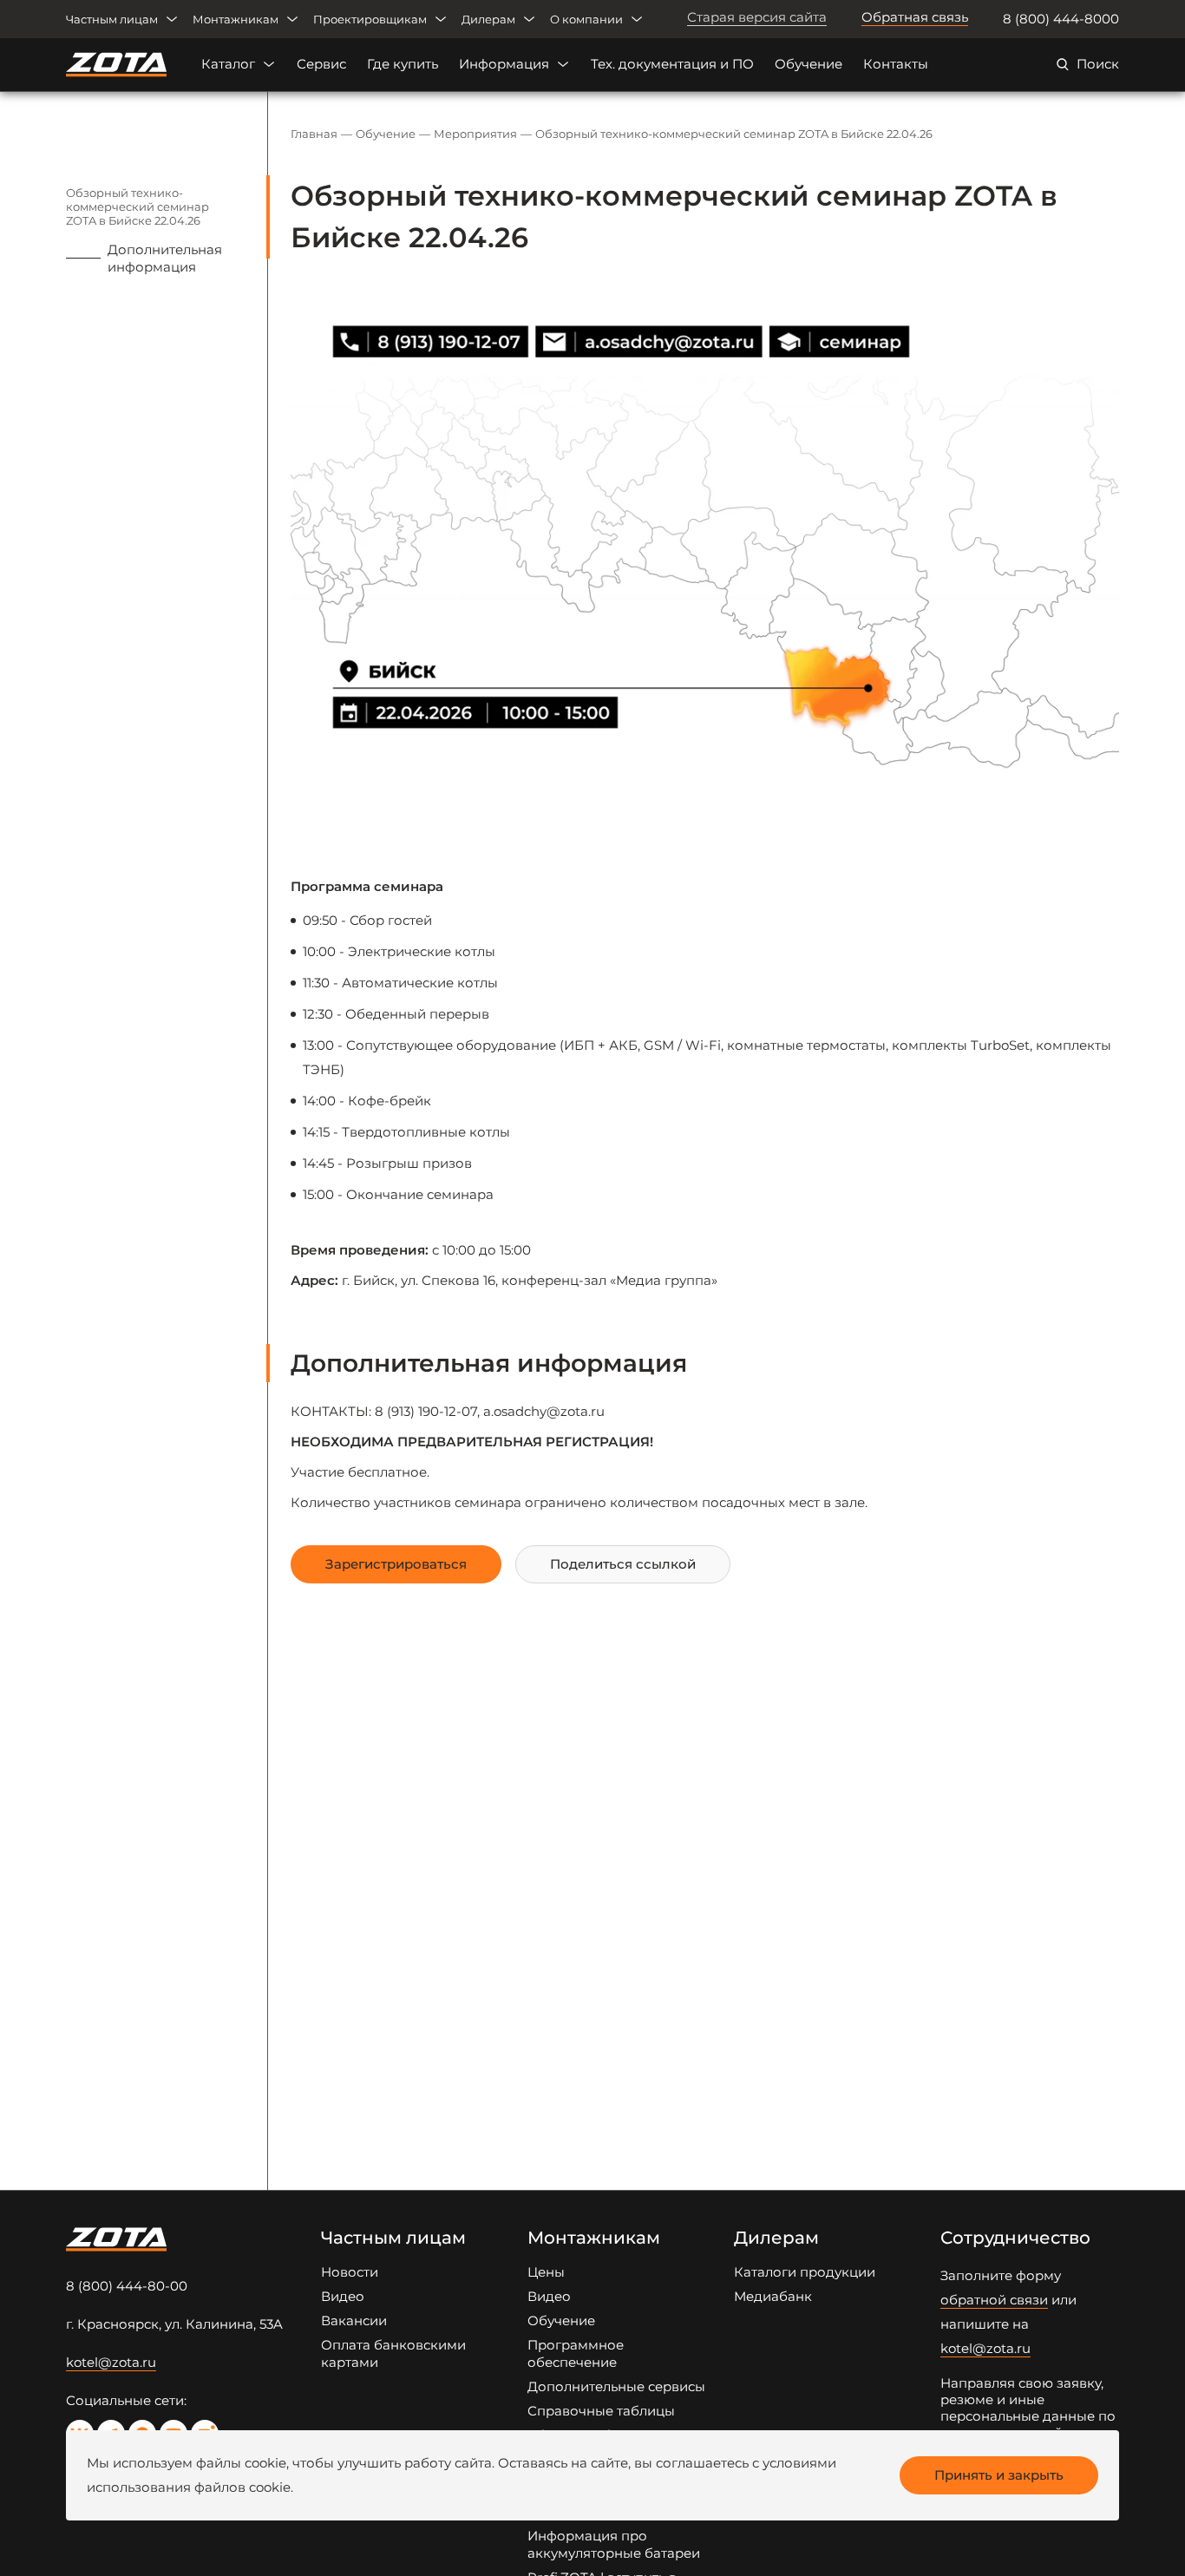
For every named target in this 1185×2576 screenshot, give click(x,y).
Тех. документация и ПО (672, 64)
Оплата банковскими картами (393, 2353)
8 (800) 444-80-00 (127, 2286)
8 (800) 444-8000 (1061, 19)
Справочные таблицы (601, 2411)
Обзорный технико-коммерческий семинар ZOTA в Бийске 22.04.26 (137, 206)
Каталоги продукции (805, 2272)
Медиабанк (773, 2296)
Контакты (896, 64)
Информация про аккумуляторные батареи (614, 2544)
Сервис (321, 64)
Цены (546, 2272)
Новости (350, 2272)
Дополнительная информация (165, 258)
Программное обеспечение (576, 2353)
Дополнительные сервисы (616, 2386)
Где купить (403, 64)
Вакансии (354, 2320)
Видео (343, 2296)
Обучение (809, 64)
